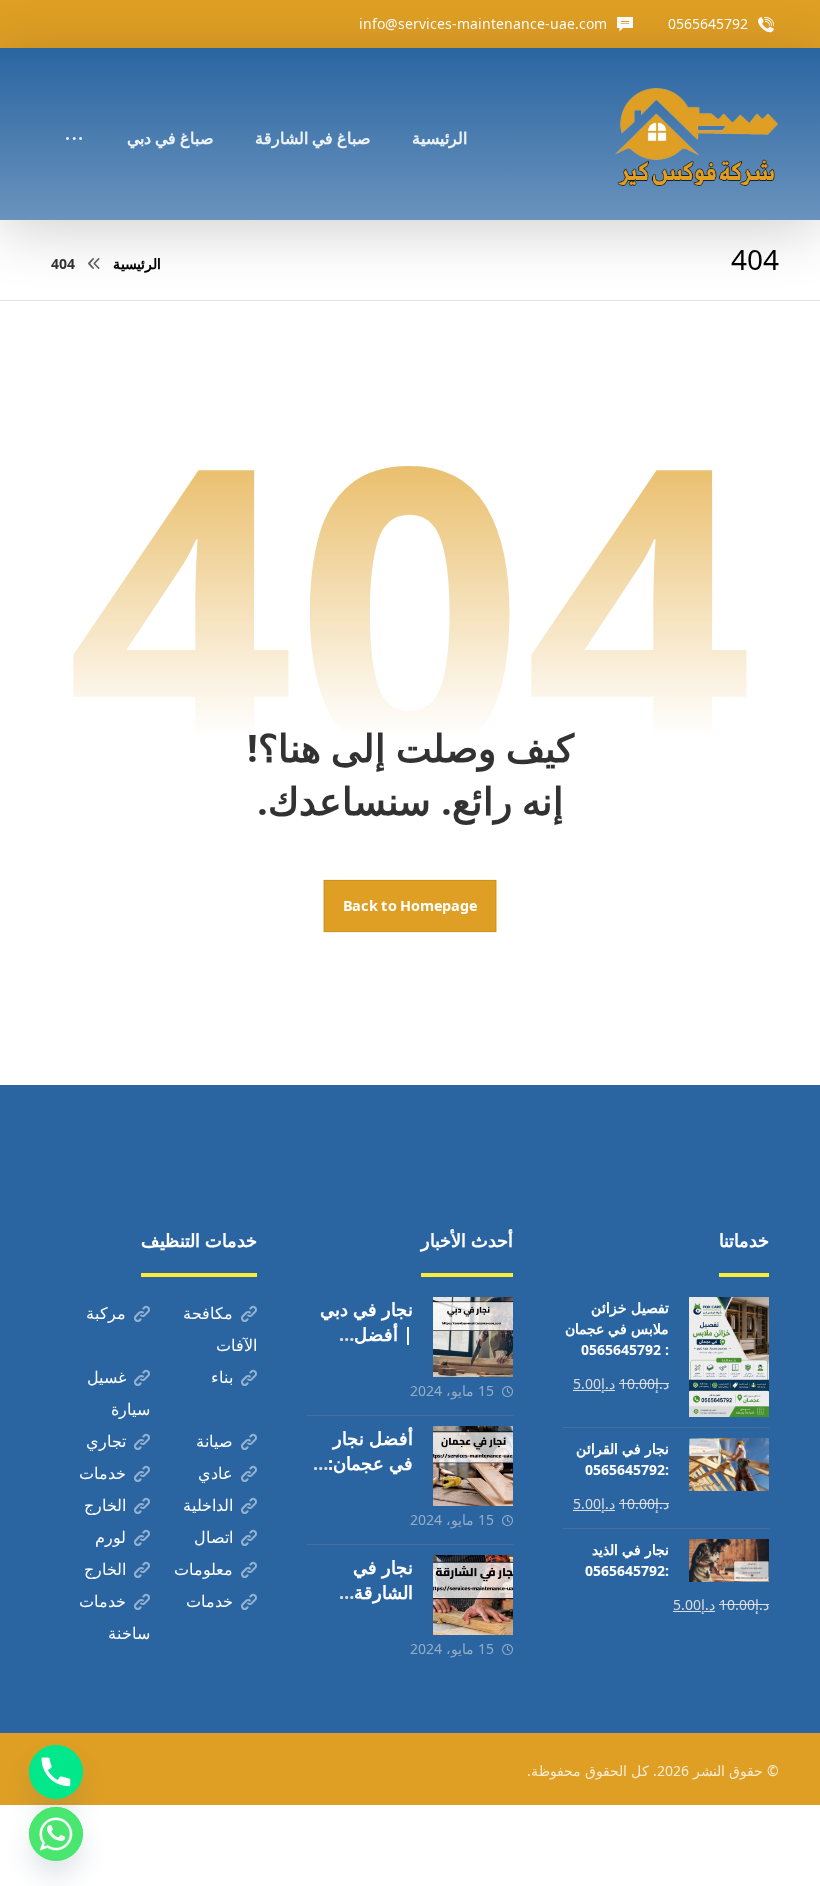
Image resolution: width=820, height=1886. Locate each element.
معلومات (203, 1569)
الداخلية (208, 1505)
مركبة (106, 1313)
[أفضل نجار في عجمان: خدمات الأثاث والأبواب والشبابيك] (473, 1466)
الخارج (105, 1505)
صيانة (214, 1441)
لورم (110, 1537)
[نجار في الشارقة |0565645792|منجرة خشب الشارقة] (473, 1595)
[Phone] (56, 1772)
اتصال (213, 1537)
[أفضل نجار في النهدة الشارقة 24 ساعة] (696, 134)
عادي (215, 1473)
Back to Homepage (410, 906)
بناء (222, 1377)
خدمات (102, 1473)
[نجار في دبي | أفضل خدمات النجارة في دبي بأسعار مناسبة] (473, 1337)
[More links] (74, 111)
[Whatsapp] (56, 1834)
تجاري (106, 1441)
